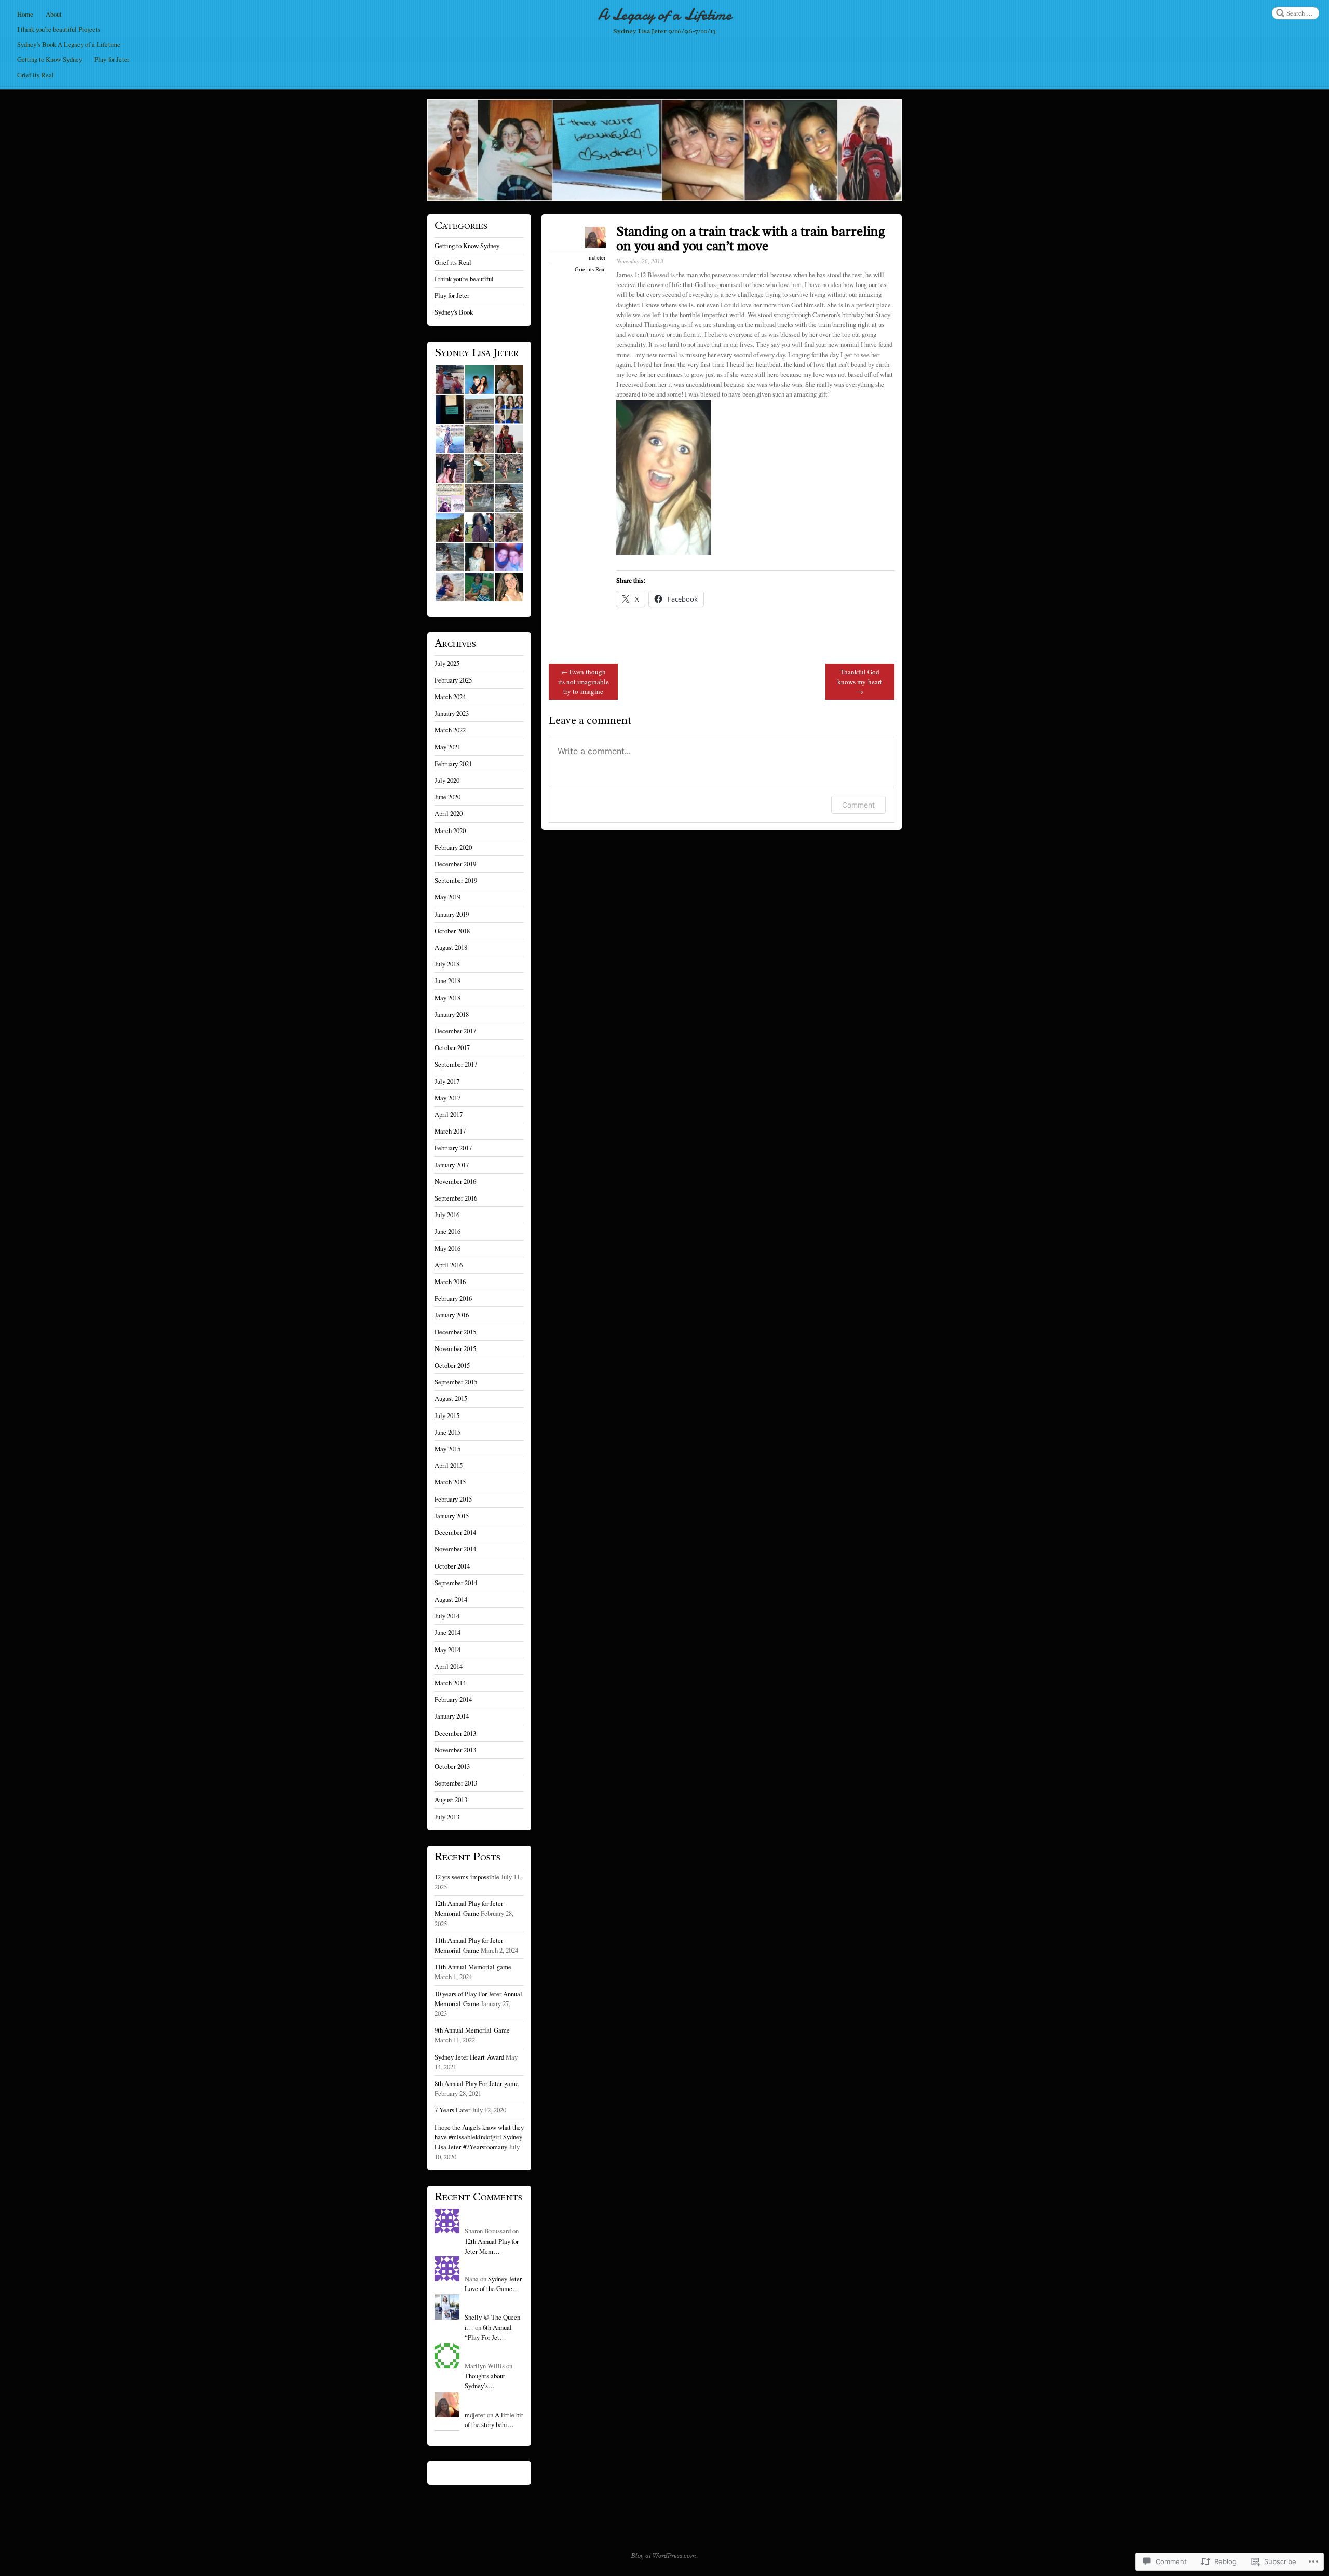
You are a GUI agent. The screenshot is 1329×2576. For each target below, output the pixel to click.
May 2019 (447, 897)
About (54, 14)
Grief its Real (36, 75)
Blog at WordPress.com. (664, 2556)
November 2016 (455, 1181)
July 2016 (447, 1215)
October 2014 (452, 1566)
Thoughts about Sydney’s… (485, 2381)
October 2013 (452, 1766)
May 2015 (447, 1449)
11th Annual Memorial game (473, 1967)
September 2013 (456, 1783)
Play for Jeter (112, 59)
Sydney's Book (454, 312)
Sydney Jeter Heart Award (469, 2057)
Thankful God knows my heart (860, 682)
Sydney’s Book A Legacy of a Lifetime (69, 44)
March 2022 (450, 730)
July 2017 (447, 1081)
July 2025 (447, 663)
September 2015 (456, 1382)
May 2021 (447, 747)
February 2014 (453, 1699)
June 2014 (447, 1632)
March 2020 (450, 830)
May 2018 (447, 998)
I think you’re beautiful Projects (59, 29)
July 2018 (447, 964)
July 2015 (447, 1415)
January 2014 (452, 1716)
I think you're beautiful (464, 279)
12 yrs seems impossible (467, 1877)
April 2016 (449, 1265)
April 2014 (449, 1666)
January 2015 (452, 1516)
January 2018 (452, 1014)
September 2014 (456, 1583)
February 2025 (453, 680)
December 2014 (455, 1532)
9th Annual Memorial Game (472, 2030)
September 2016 (456, 1198)
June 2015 (447, 1432)
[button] (449, 380)
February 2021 (453, 764)
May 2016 (447, 1248)
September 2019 (456, 880)
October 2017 (452, 1047)
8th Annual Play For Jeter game (477, 2083)
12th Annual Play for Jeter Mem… (492, 2246)
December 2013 (455, 1733)
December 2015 (455, 1332)
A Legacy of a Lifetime (665, 15)
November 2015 (455, 1348)
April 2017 (449, 1114)
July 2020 (447, 780)
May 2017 (447, 1098)
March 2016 (450, 1282)
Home (25, 14)
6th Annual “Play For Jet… (488, 2332)
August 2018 (451, 947)
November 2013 (455, 1750)
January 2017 (452, 1165)
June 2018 (447, 980)
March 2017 (450, 1131)
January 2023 (452, 713)
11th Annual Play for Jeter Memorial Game (469, 1945)
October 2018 (452, 931)
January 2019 (452, 914)
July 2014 (447, 1616)
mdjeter (597, 257)
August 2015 (451, 1398)
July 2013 (447, 1817)
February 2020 (453, 847)
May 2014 (447, 1650)
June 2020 (447, 797)
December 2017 (455, 1031)
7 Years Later (452, 2110)
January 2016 (452, 1315)
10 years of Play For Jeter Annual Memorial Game (478, 1999)
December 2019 (455, 864)
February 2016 (453, 1298)
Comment (858, 805)
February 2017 (453, 1148)
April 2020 (449, 813)
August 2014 (451, 1599)
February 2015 (453, 1499)
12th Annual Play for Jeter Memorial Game (469, 1908)
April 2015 (449, 1465)
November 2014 (455, 1549)
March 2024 (450, 697)
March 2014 (450, 1683)
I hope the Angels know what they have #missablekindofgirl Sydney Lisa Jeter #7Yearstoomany (479, 2137)
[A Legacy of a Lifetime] (664, 150)
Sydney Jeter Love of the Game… (493, 2284)
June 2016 (447, 1231)
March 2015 (450, 1482)
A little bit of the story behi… (494, 2420)
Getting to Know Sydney (50, 59)
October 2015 (452, 1365)
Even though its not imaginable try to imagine (584, 682)
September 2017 (456, 1064)
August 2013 (451, 1800)
